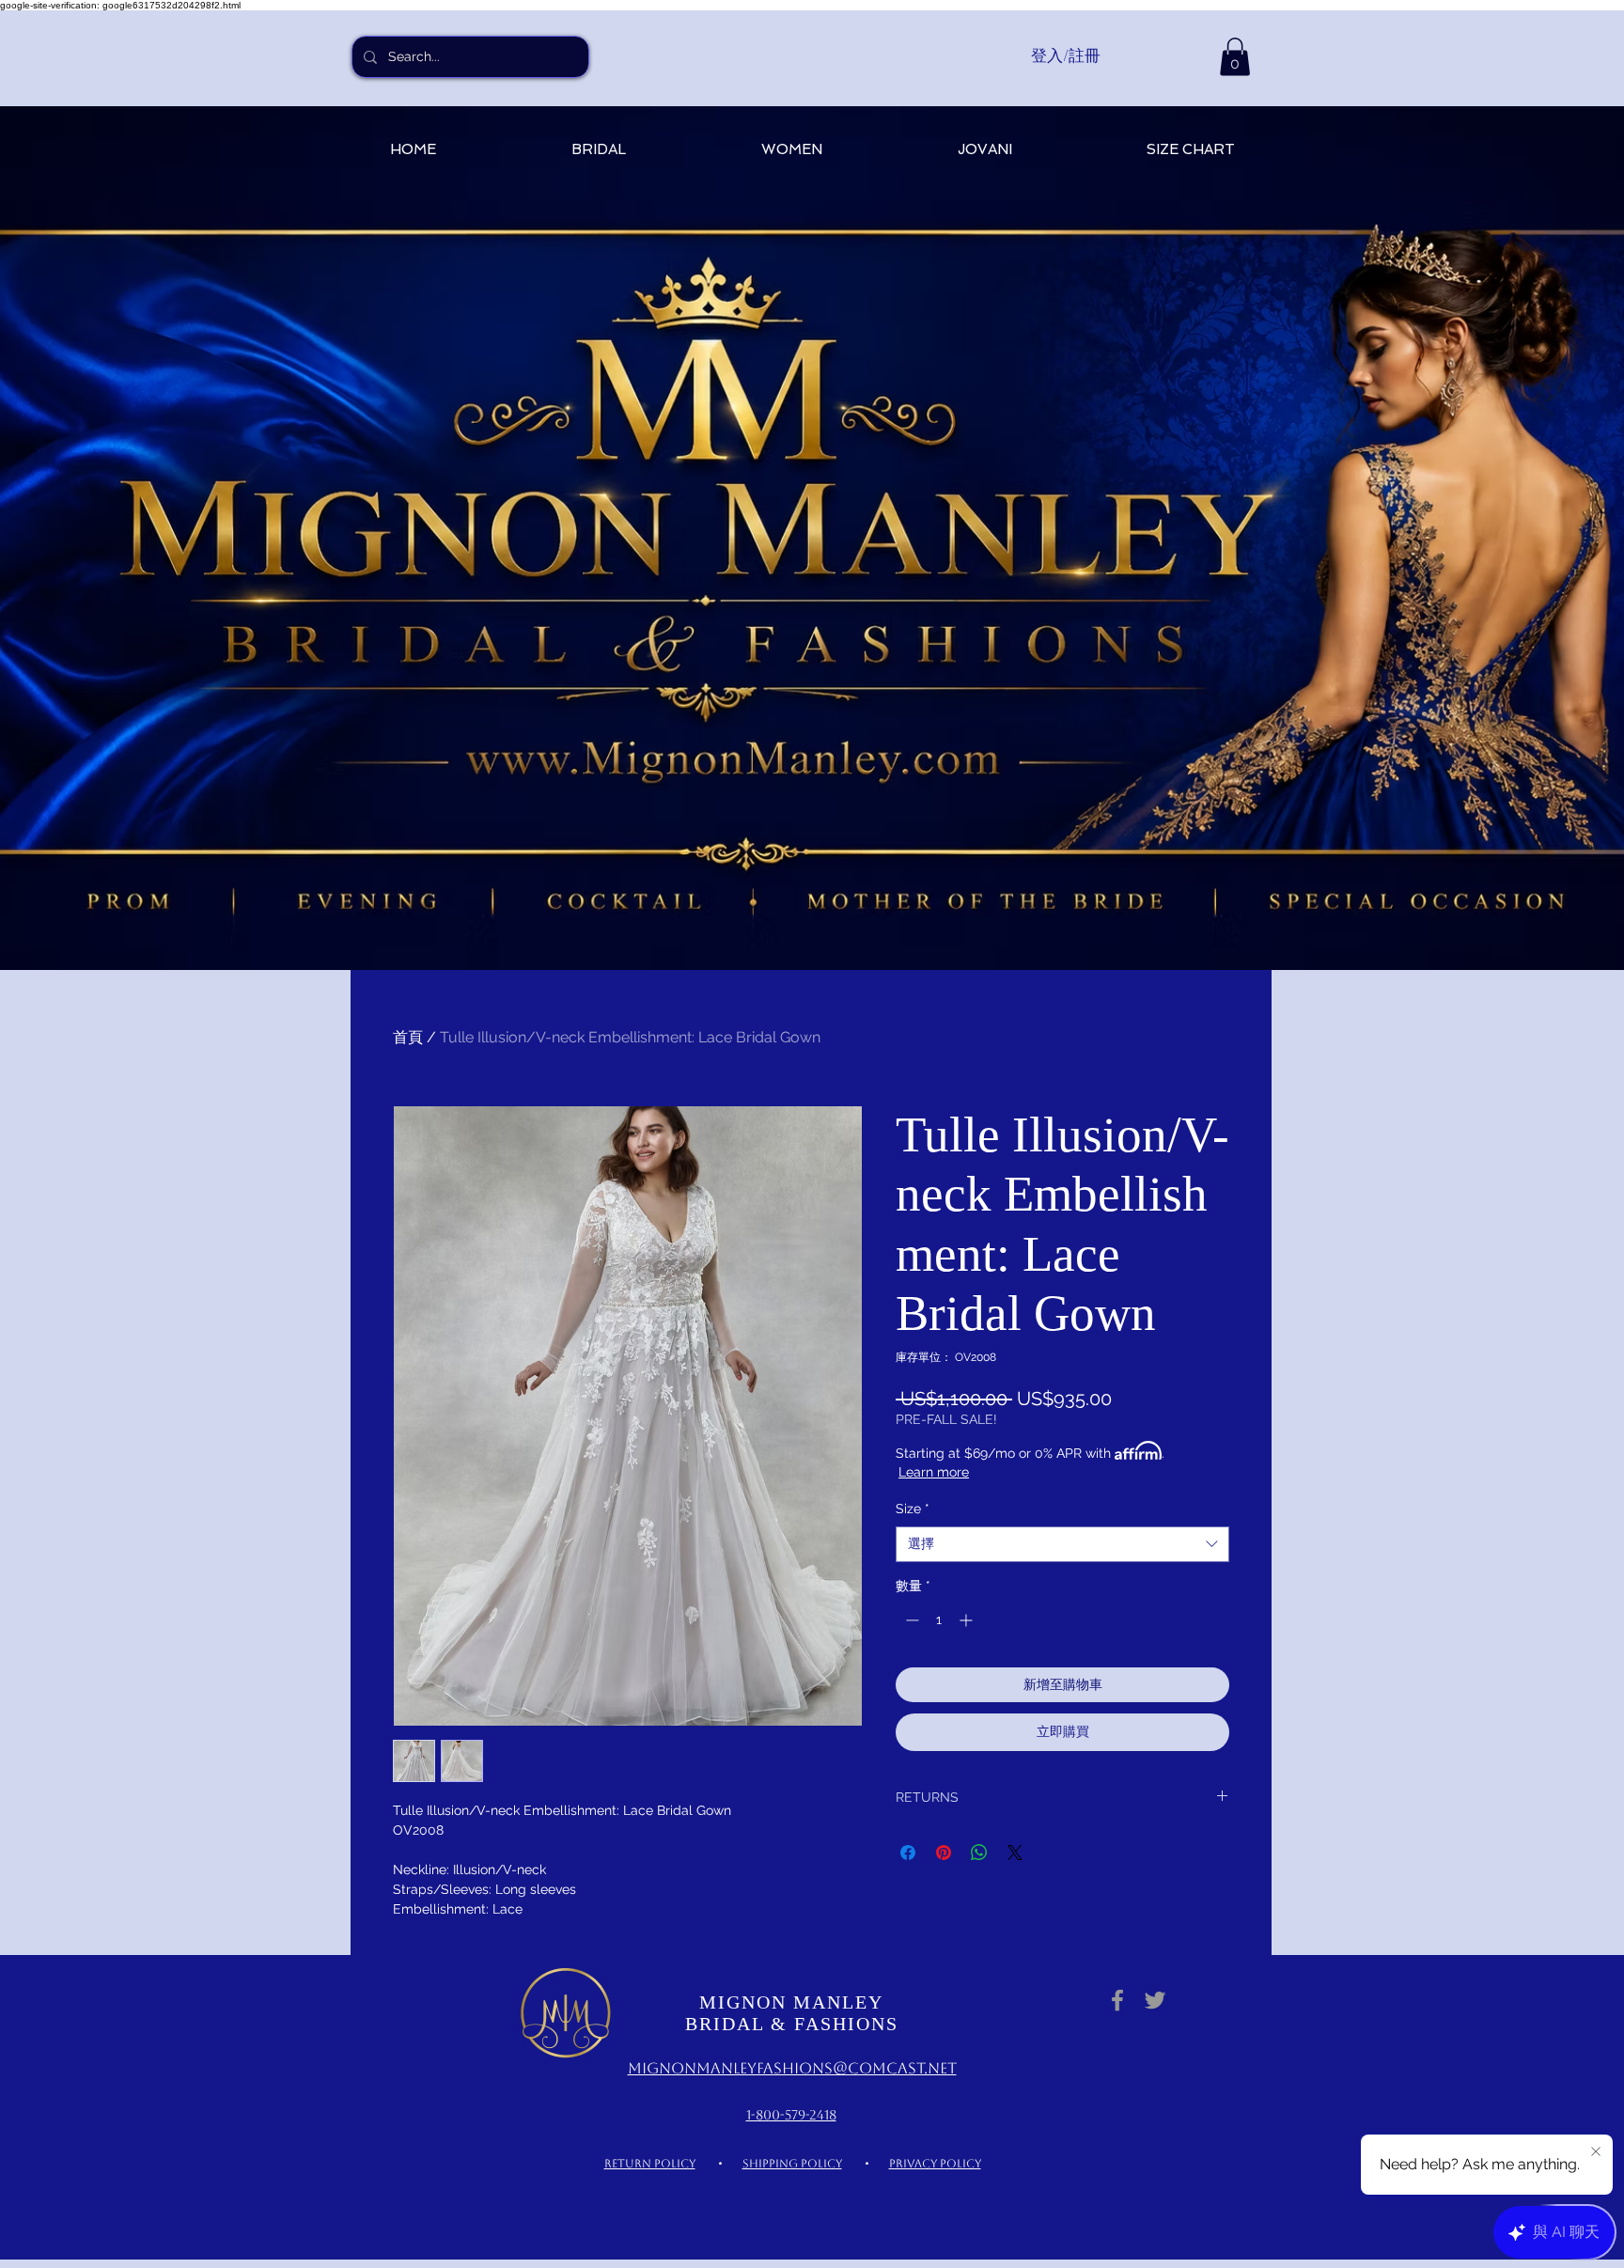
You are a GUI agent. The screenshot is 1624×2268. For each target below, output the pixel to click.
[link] (1235, 57)
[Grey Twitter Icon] (1155, 2000)
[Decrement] (910, 1620)
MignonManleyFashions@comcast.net (792, 2068)
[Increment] (968, 1620)
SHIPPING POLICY (792, 2164)
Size (913, 1509)
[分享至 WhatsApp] (979, 1853)
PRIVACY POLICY (935, 2164)
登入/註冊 (1066, 55)
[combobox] (1062, 1544)
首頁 (408, 1037)
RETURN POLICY (650, 2164)
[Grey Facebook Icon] (1117, 2000)
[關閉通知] (1596, 2152)
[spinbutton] (939, 1620)
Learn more (934, 1472)
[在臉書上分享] (908, 1853)
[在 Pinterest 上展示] (944, 1853)
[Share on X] (1015, 1853)
